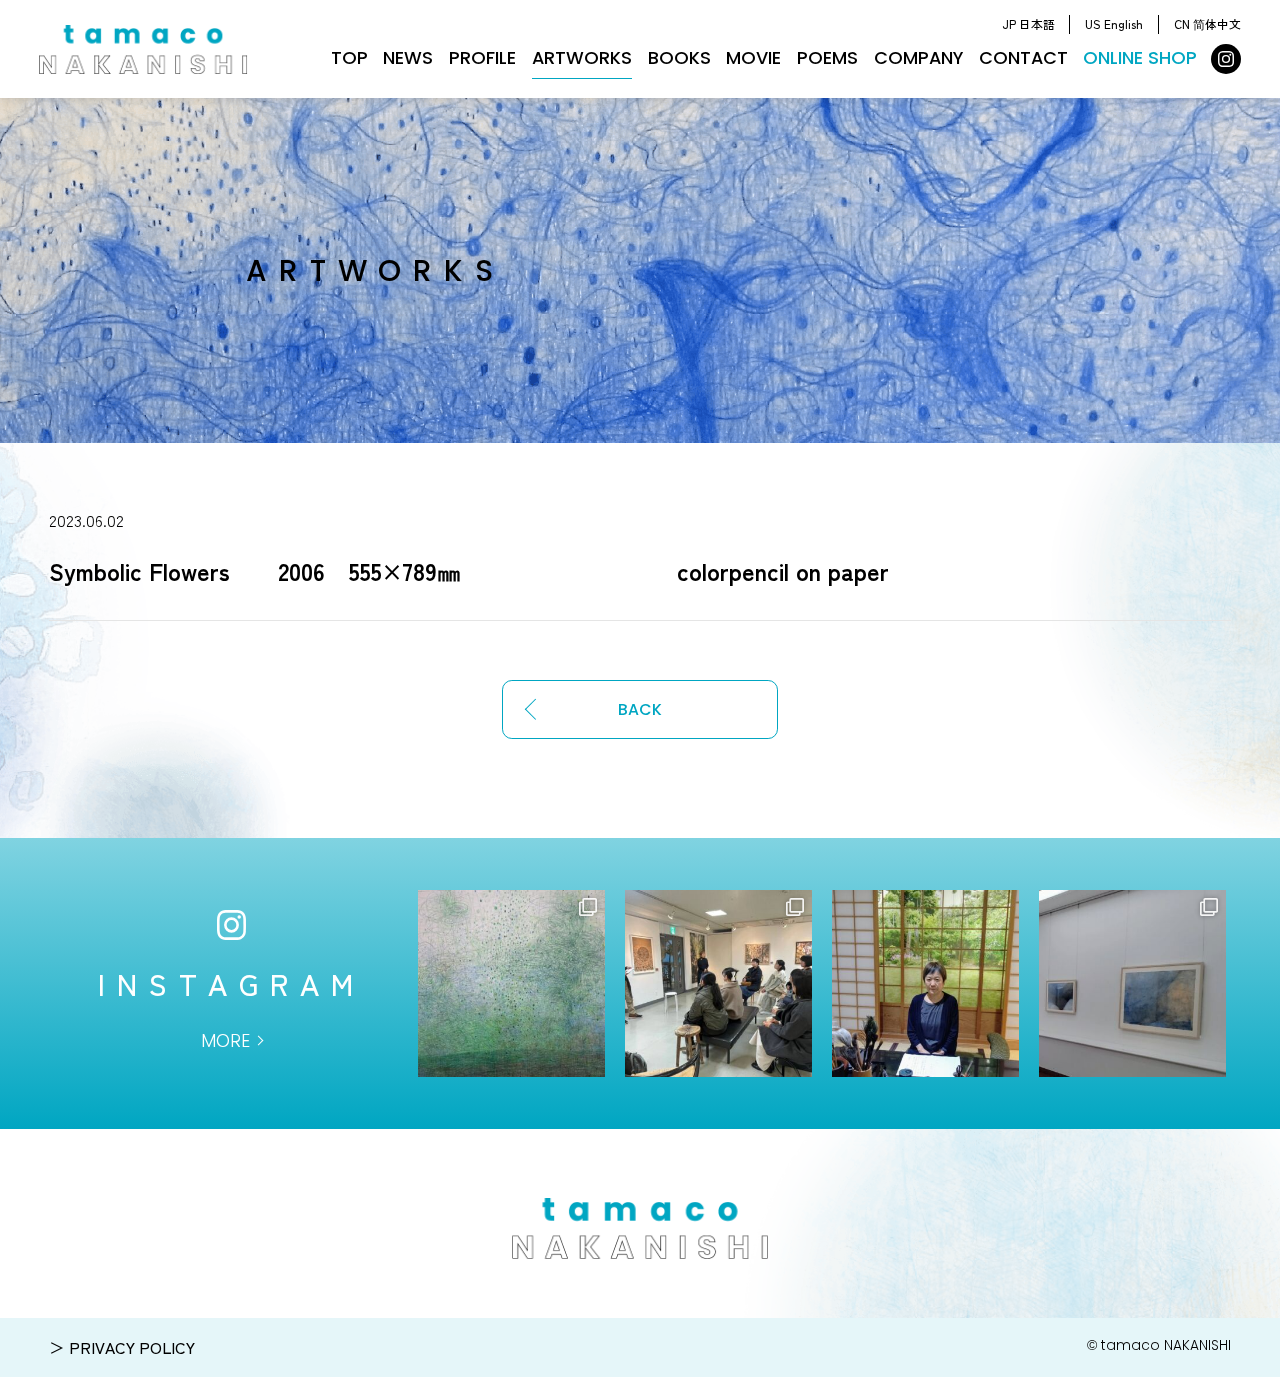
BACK (640, 709)
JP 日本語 (1028, 23)
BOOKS (679, 57)
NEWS (408, 57)
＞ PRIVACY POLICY (122, 1347)
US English (1114, 23)
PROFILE (482, 57)
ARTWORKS (582, 57)
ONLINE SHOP (1140, 57)
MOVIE (753, 57)
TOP (349, 57)
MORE (225, 1040)
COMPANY (918, 57)
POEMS (827, 57)
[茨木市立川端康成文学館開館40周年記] (1132, 983)
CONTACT (1023, 57)
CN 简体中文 (1207, 23)
